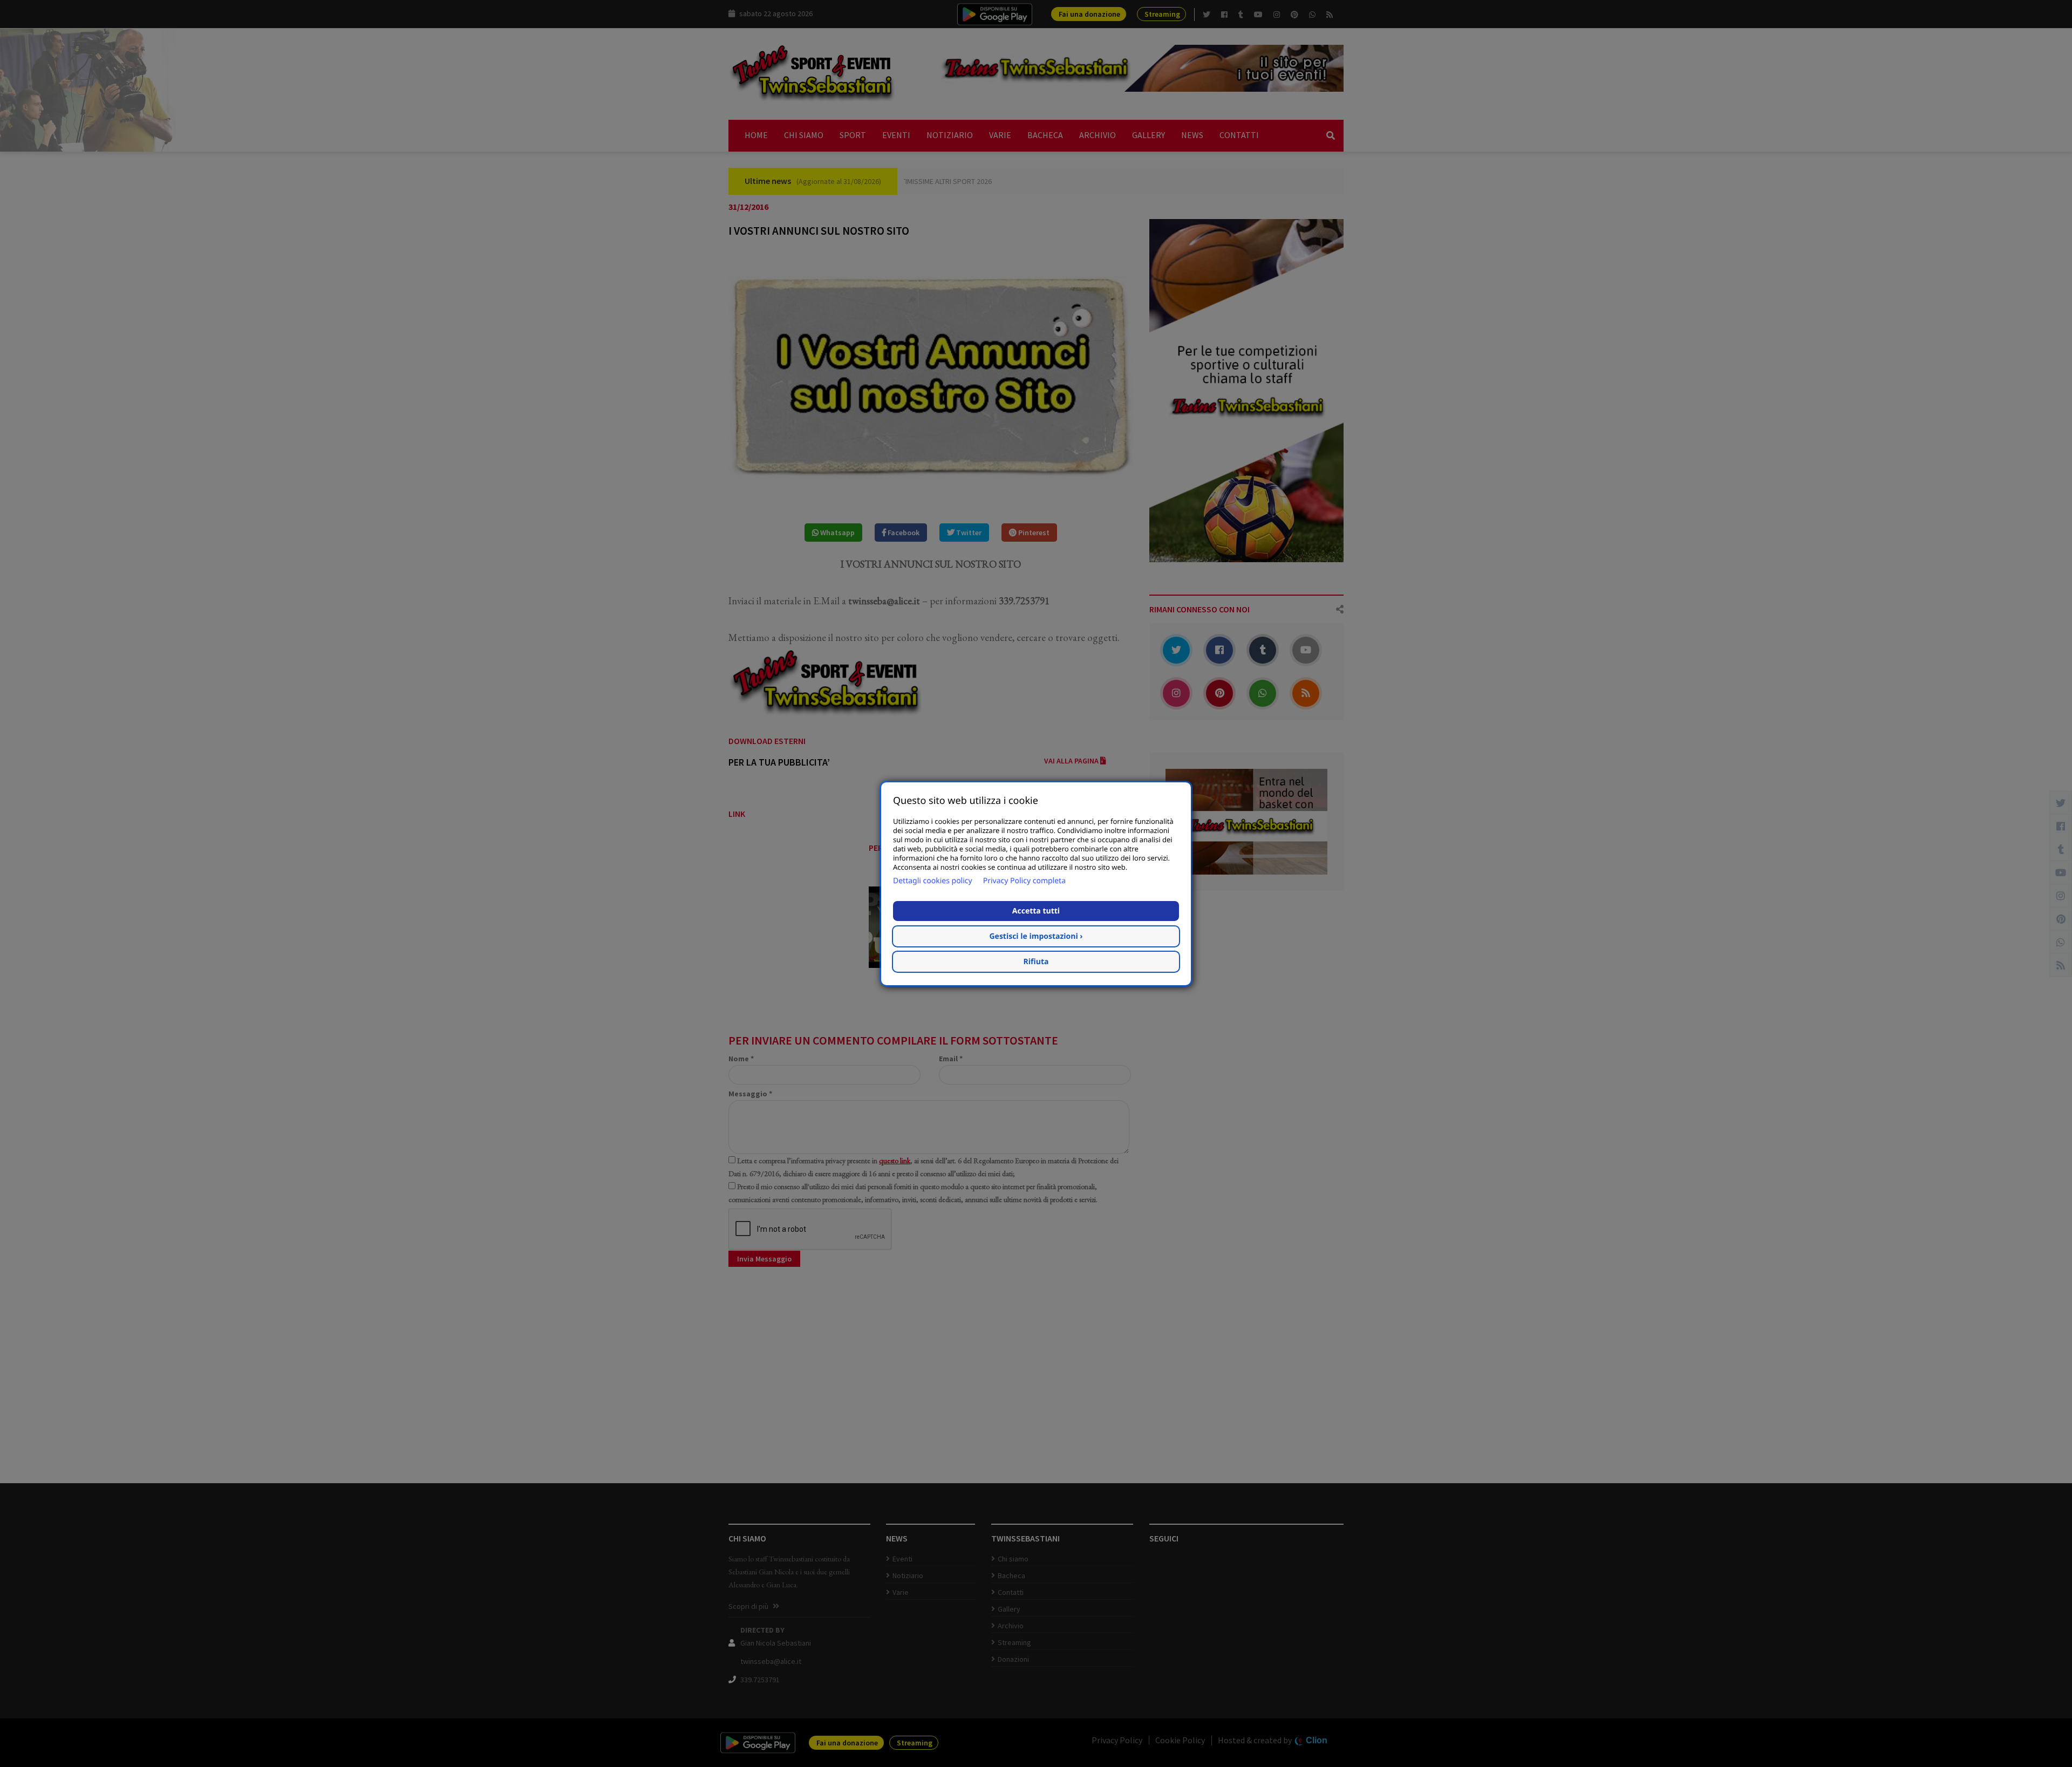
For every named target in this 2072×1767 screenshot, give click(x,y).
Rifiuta (1036, 962)
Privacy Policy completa (1024, 881)
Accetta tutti (1036, 911)
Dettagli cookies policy (933, 881)
